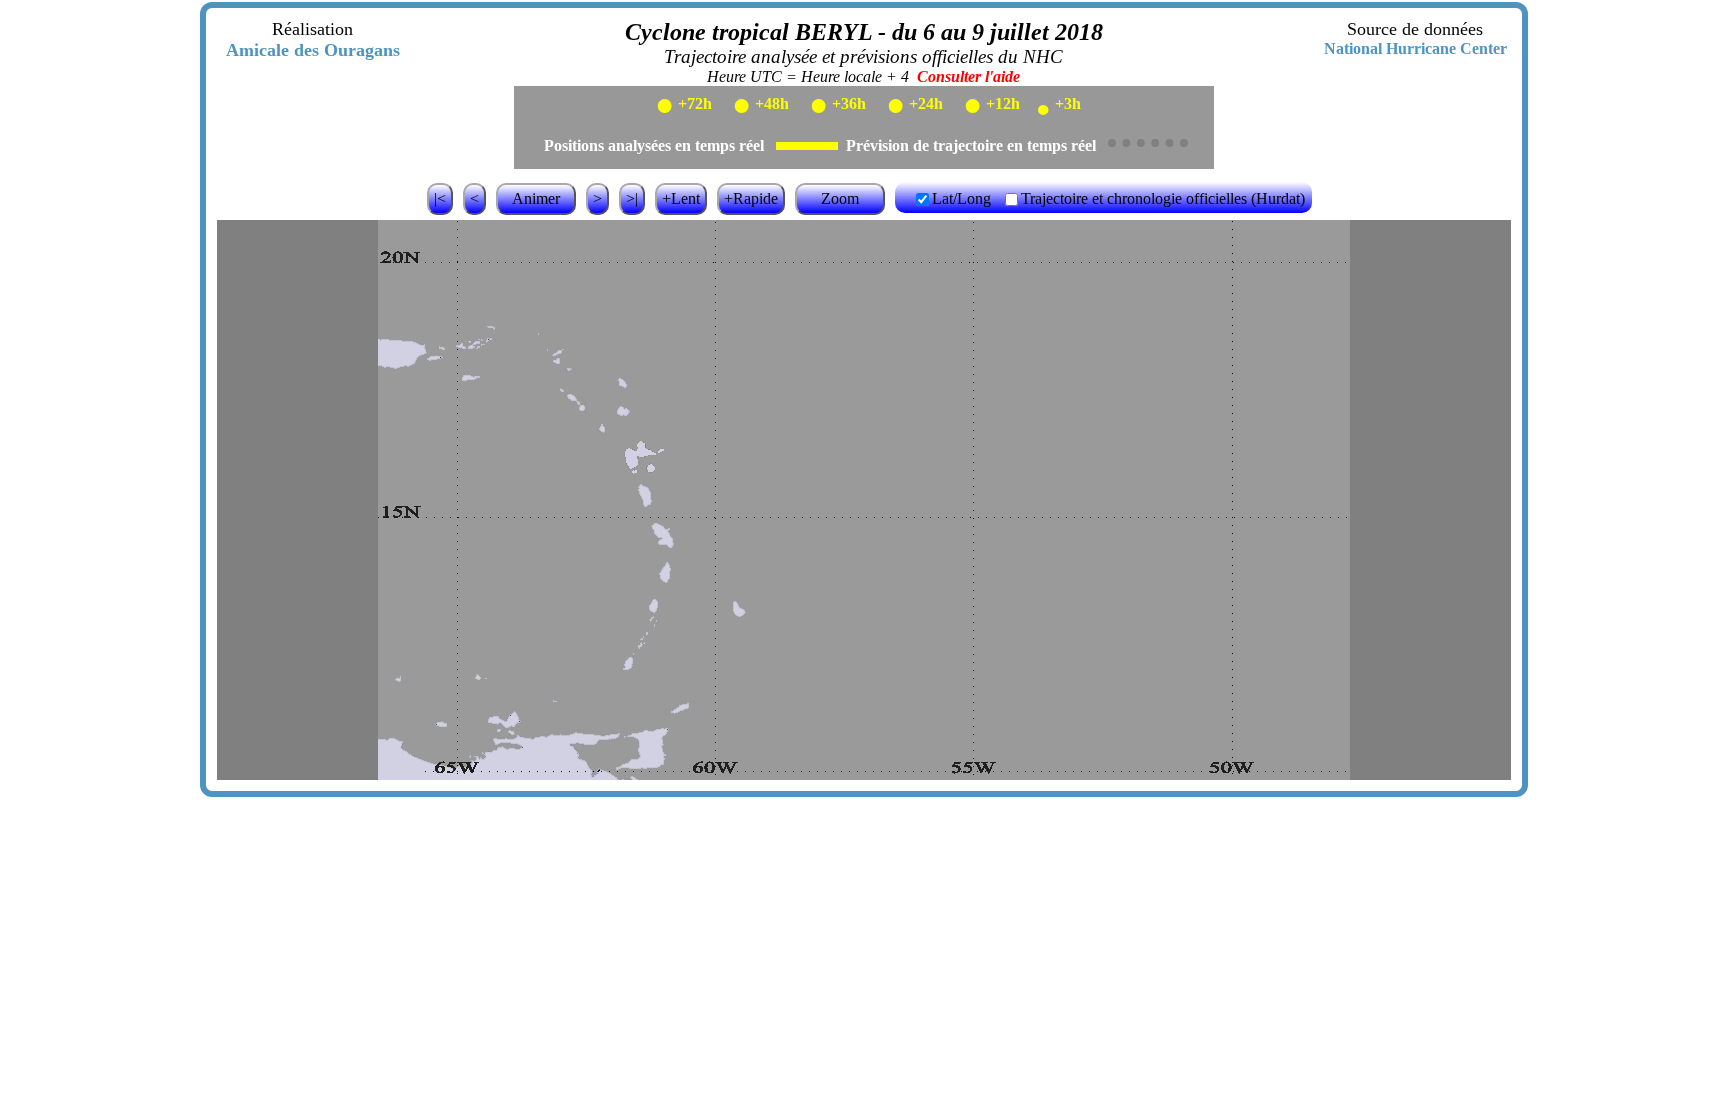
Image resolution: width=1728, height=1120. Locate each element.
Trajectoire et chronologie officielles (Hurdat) (1163, 198)
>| (632, 198)
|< (440, 198)
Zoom (840, 198)
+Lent (681, 198)
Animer (536, 198)
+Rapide (751, 198)
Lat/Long (961, 198)
